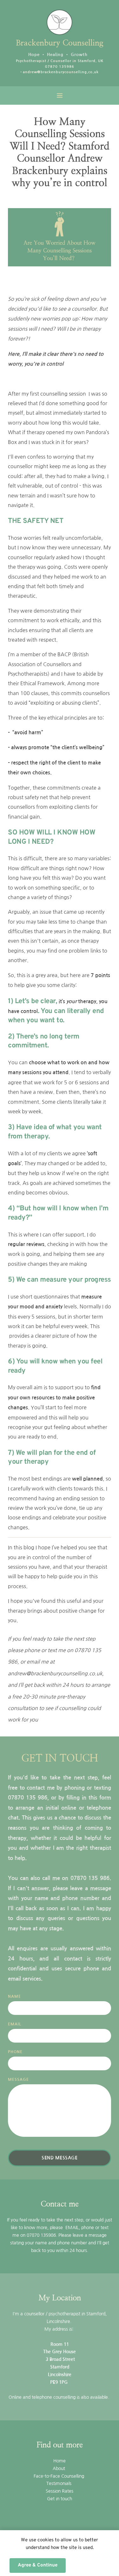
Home (60, 2461)
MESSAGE (18, 2080)
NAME (14, 1996)
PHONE (15, 2052)
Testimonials (60, 2483)
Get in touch (60, 2499)
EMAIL (15, 2024)
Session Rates (60, 2491)
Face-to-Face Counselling (60, 2476)
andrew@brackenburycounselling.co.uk (61, 72)
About (60, 2468)
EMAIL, (73, 2228)
